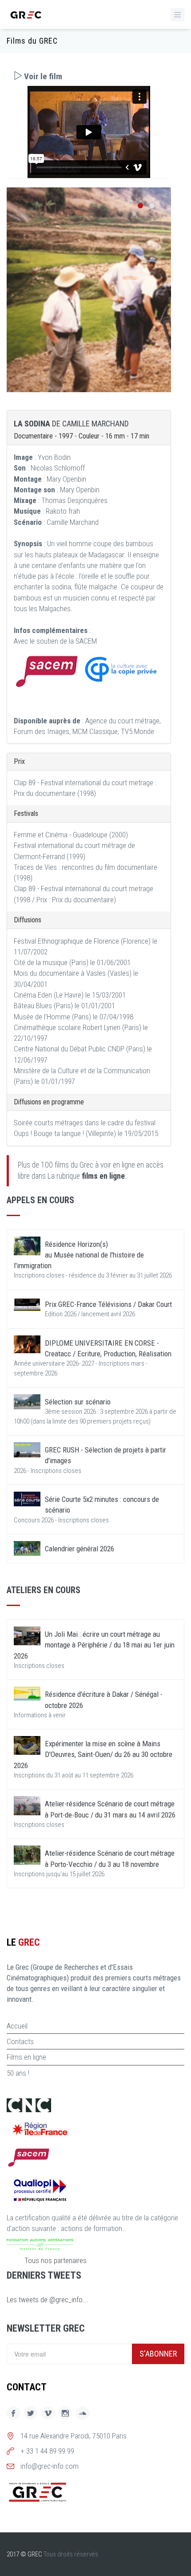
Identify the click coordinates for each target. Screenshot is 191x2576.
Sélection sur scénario (78, 1402)
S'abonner (158, 2354)
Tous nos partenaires (56, 2260)
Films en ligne (26, 2057)
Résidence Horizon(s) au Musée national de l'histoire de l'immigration (79, 1255)
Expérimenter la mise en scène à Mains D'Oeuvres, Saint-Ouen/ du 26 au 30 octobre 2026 (93, 1755)
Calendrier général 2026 (80, 1549)
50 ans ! (18, 2073)
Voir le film (42, 76)
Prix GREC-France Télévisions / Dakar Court (108, 1304)
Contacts (20, 2041)
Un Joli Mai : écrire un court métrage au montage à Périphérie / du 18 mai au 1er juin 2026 (94, 1645)
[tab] (89, 76)
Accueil (17, 2026)
